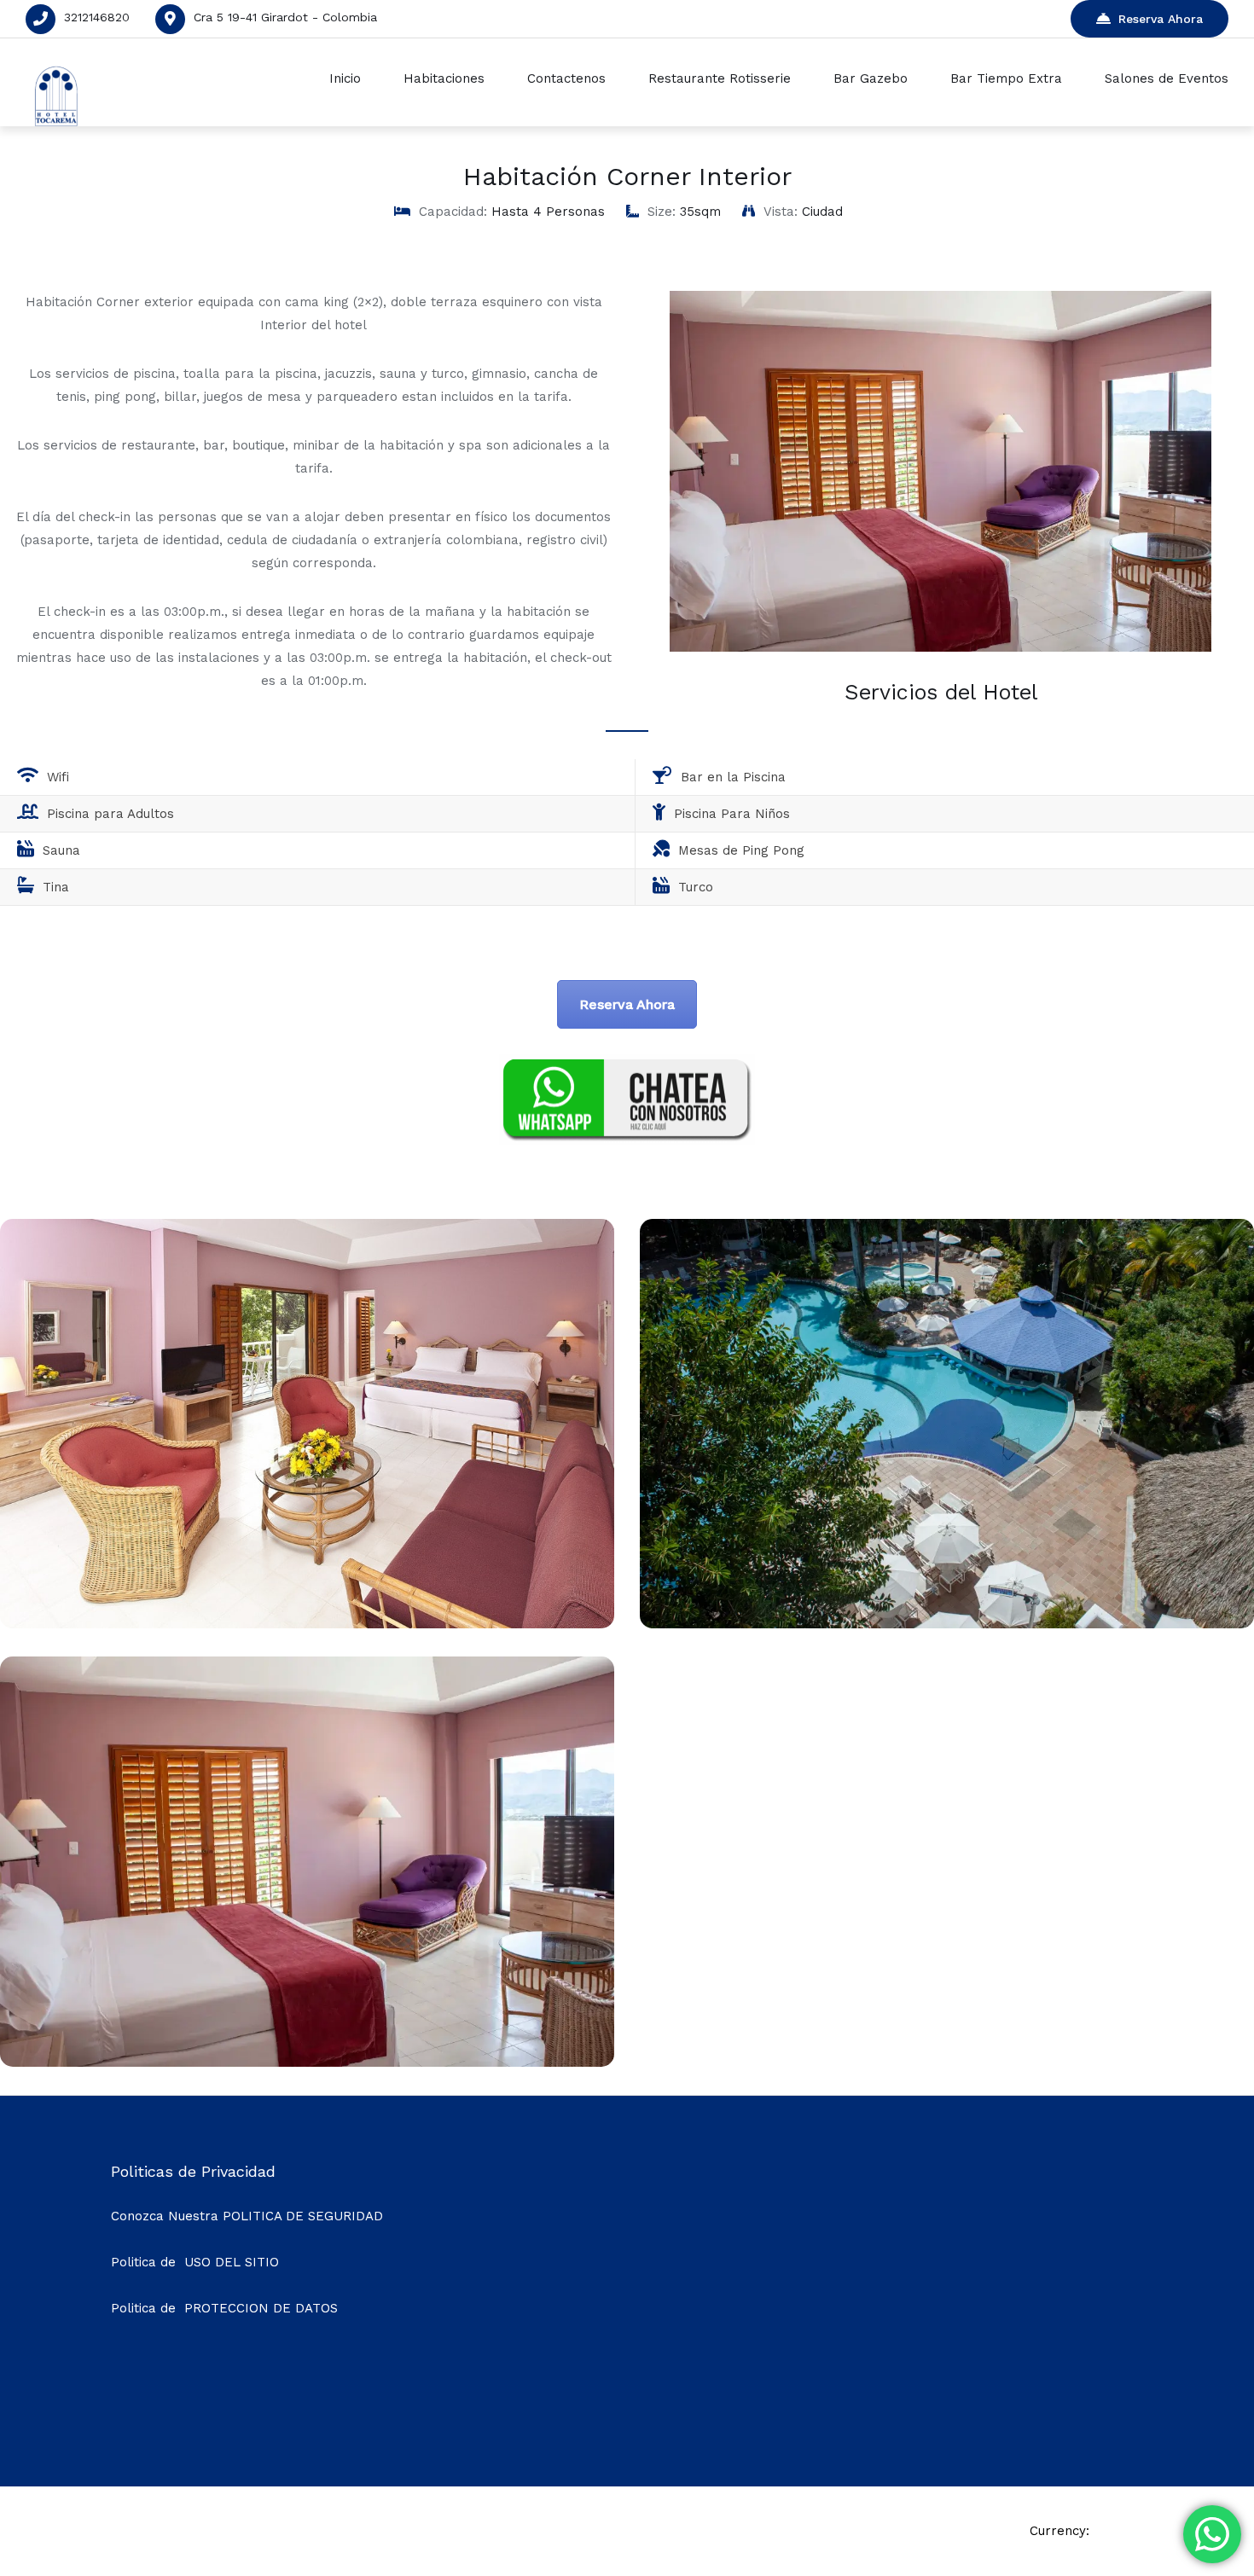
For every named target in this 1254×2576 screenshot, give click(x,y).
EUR (1109, 2531)
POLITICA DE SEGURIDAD (303, 2216)
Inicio (345, 78)
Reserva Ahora (1161, 19)
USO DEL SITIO (232, 2262)
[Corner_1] (307, 2062)
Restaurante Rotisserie (720, 78)
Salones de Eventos (1167, 78)
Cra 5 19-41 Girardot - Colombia (285, 17)
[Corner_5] (947, 1624)
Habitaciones (444, 78)
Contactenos (566, 78)
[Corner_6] (307, 1624)
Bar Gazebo (871, 78)
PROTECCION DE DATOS (261, 2308)
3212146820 (97, 17)
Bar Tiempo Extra (1006, 78)
